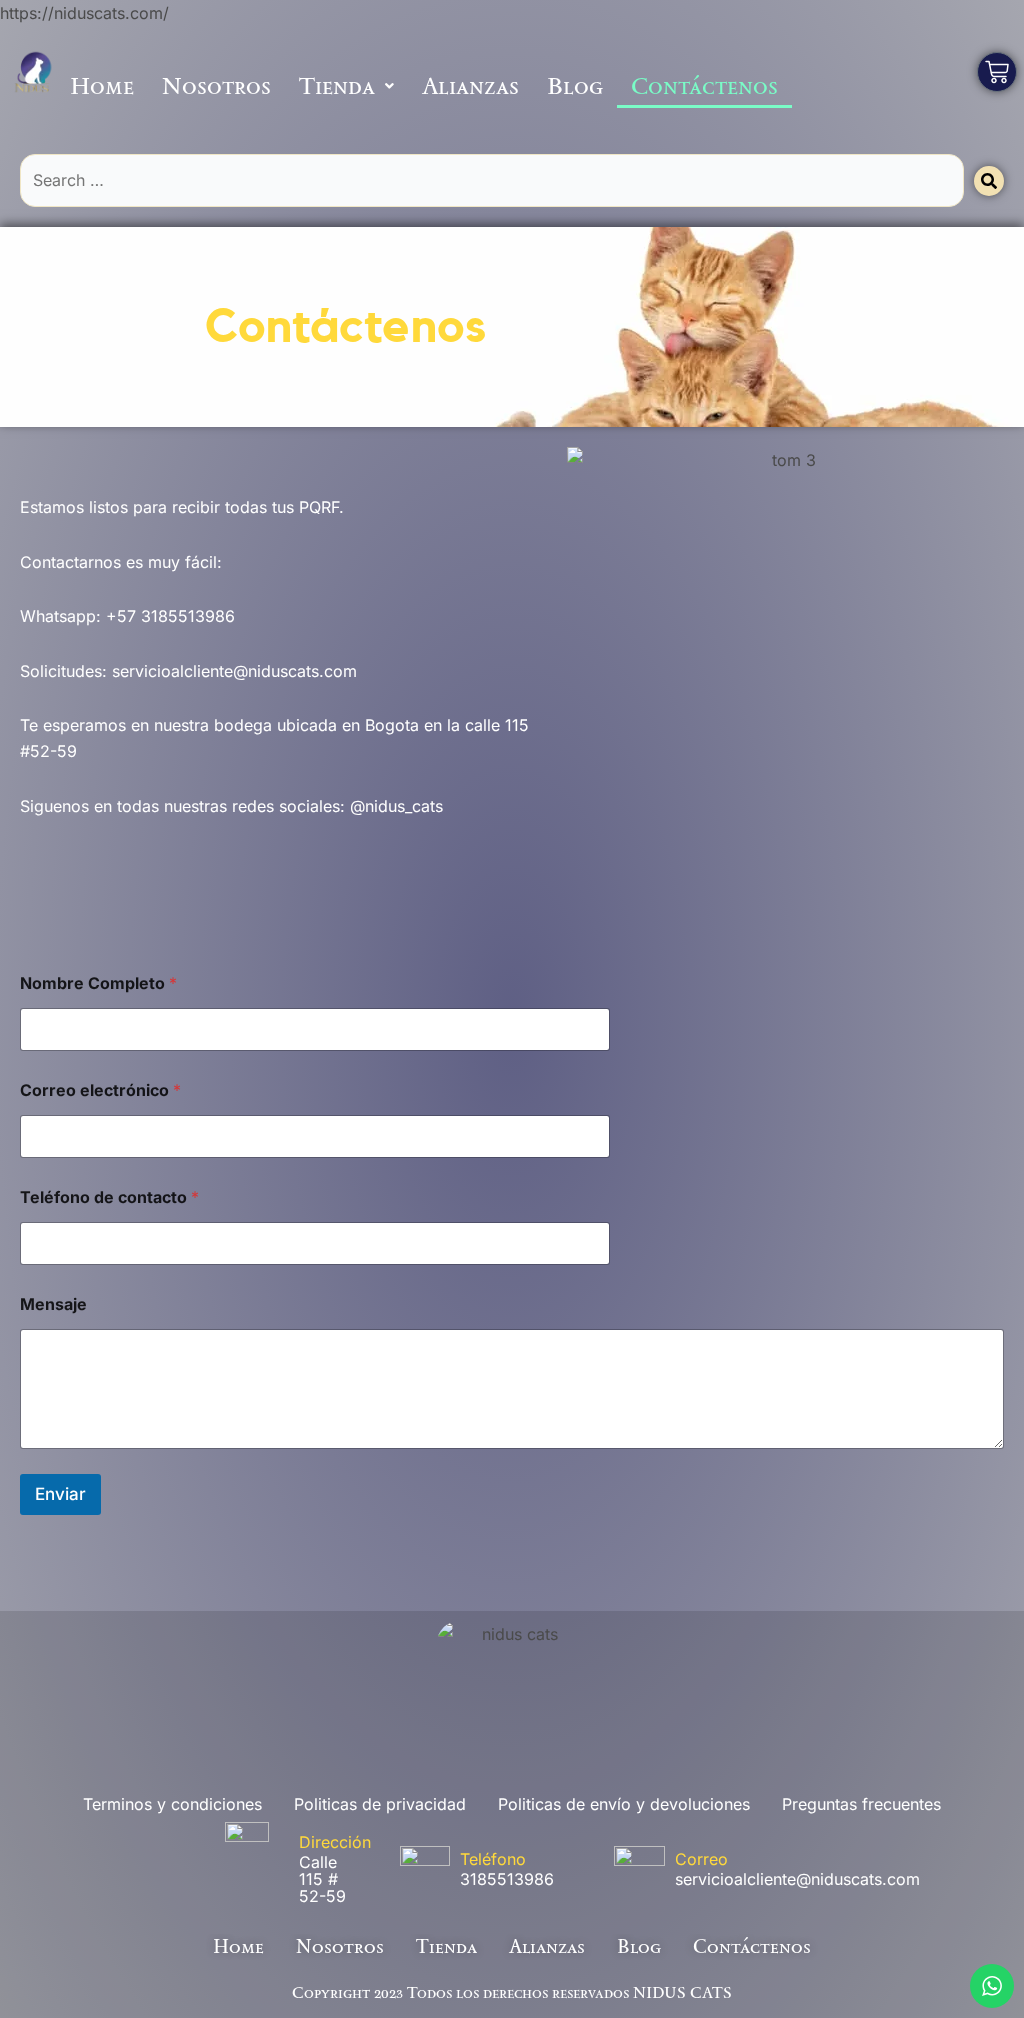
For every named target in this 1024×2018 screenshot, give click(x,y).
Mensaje (53, 1304)
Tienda (337, 85)
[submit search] (989, 181)
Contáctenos (704, 85)
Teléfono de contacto (109, 1197)
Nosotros (216, 85)
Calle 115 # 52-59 (322, 1879)
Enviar (60, 1494)
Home (102, 85)
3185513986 (507, 1879)
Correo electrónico (100, 1090)
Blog (575, 85)
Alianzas (470, 85)
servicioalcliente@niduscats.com (797, 1879)
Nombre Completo (98, 983)
